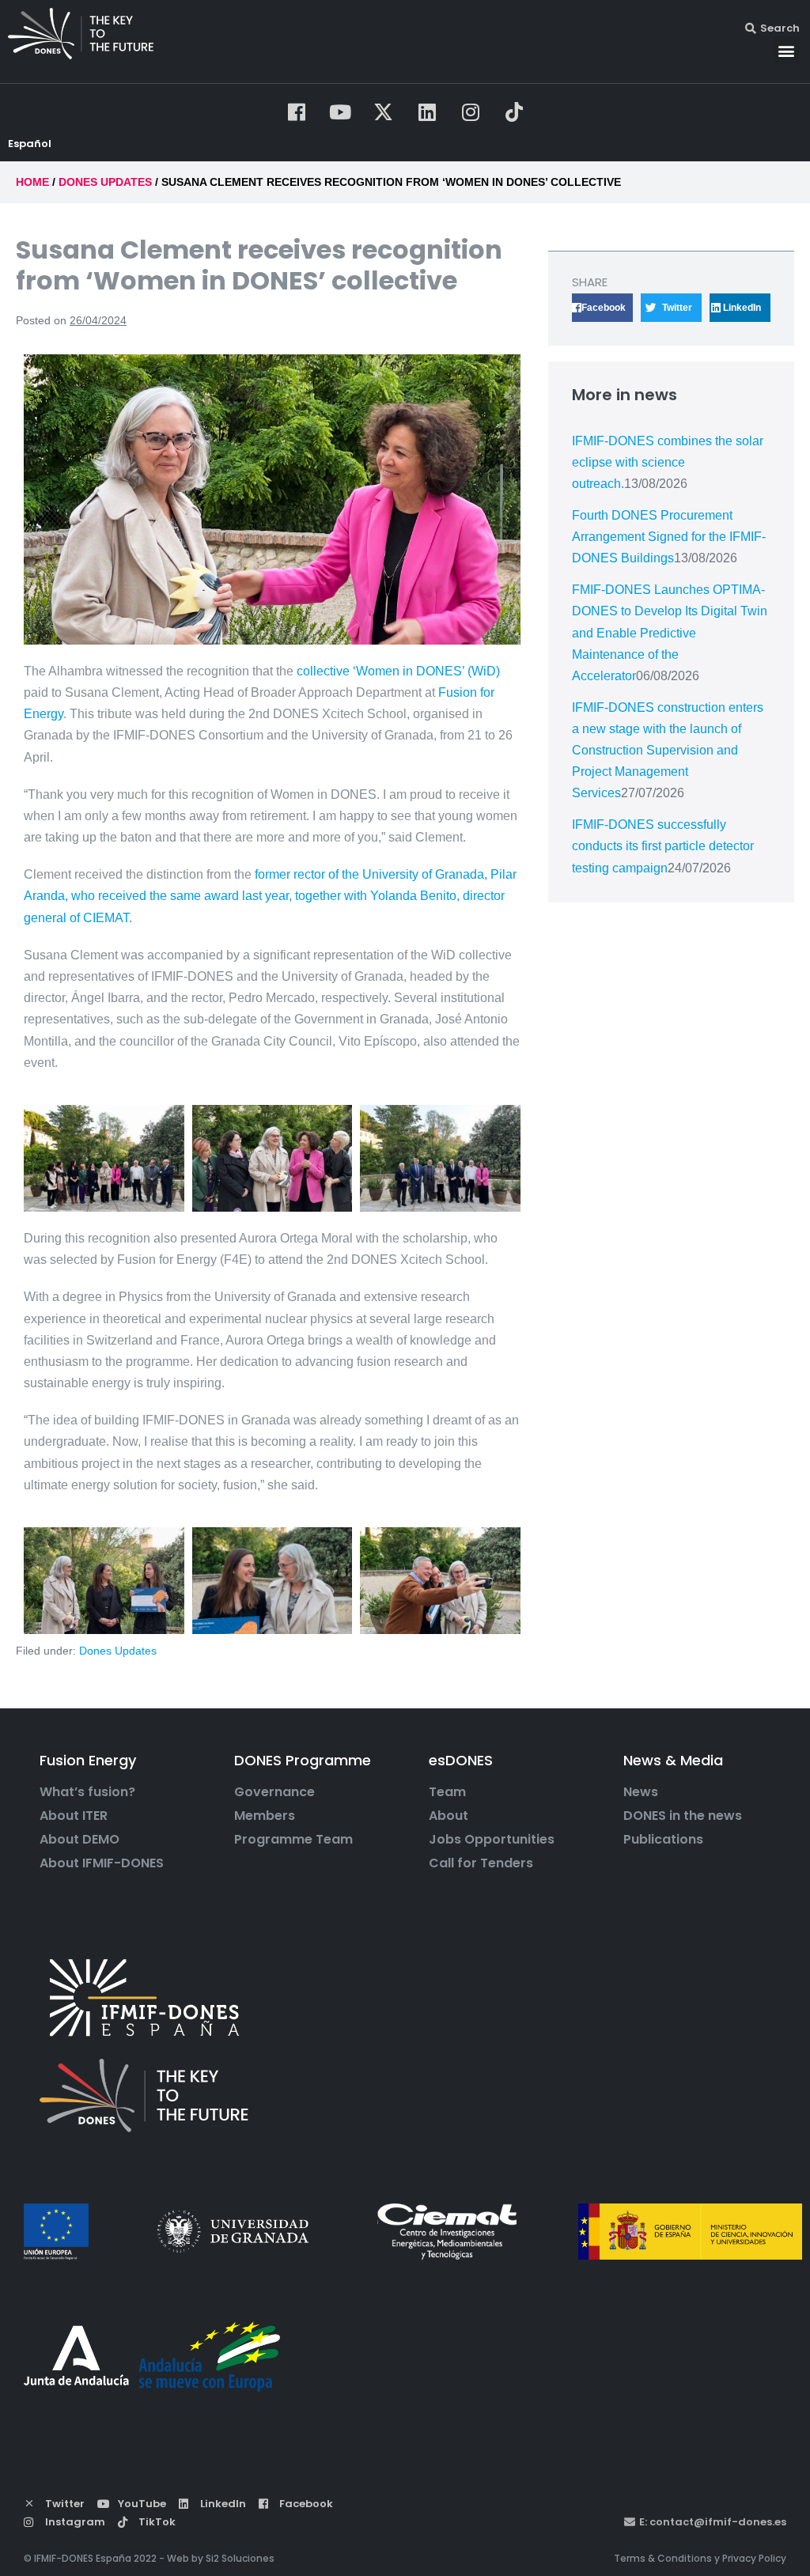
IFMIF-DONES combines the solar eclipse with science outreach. (668, 462)
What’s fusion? (87, 1792)
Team (447, 1792)
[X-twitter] (384, 112)
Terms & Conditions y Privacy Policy (700, 2558)
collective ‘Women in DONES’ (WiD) (398, 671)
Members (265, 1816)
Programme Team (293, 1840)
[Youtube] (340, 112)
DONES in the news (683, 1816)
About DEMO (79, 1840)
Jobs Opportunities (492, 1840)
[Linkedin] (427, 112)
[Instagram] (471, 112)
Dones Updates (118, 1651)
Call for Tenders (481, 1863)
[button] (787, 50)
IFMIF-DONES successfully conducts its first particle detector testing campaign (663, 846)
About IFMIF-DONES (102, 1863)
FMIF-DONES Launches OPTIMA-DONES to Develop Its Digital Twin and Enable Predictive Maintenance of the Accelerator (670, 633)
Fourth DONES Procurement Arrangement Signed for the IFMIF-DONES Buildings (669, 537)
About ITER (74, 1816)
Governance (274, 1792)
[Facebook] (297, 112)
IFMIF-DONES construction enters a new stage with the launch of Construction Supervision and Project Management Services (668, 751)
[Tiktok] (514, 112)
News (641, 1792)
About (449, 1816)
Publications (663, 1840)
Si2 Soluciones (240, 2558)
